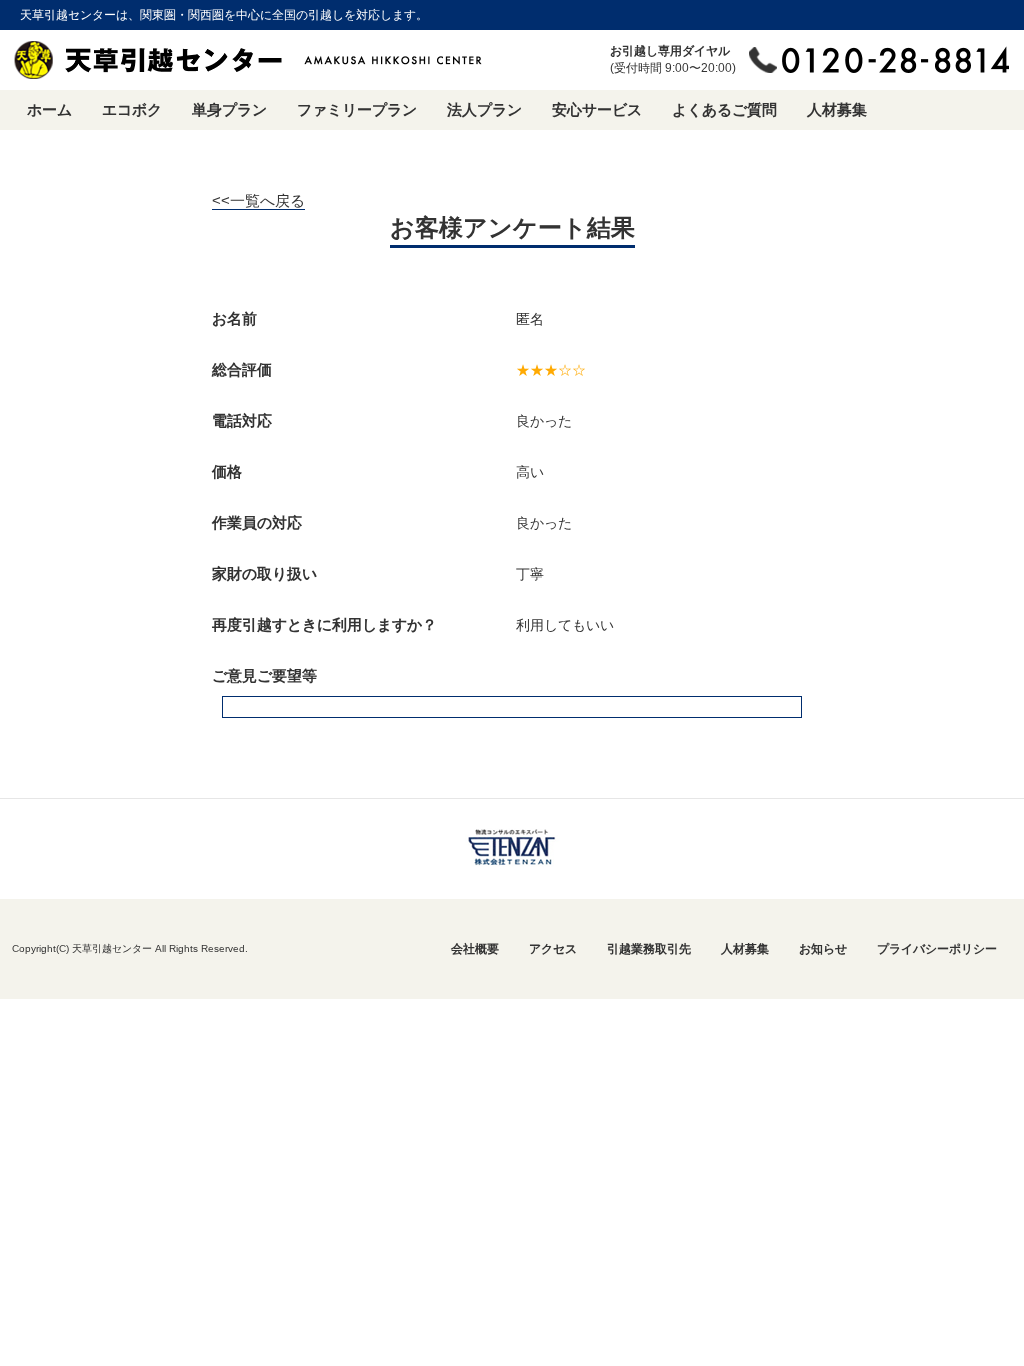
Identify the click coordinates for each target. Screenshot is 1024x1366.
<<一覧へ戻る (258, 200)
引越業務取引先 (649, 949)
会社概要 (475, 949)
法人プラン (484, 109)
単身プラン (229, 109)
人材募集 (837, 109)
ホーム (49, 109)
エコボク (132, 109)
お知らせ (823, 949)
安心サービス (597, 109)
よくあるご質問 (724, 109)
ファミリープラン (357, 109)
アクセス (553, 949)
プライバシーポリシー (937, 949)
